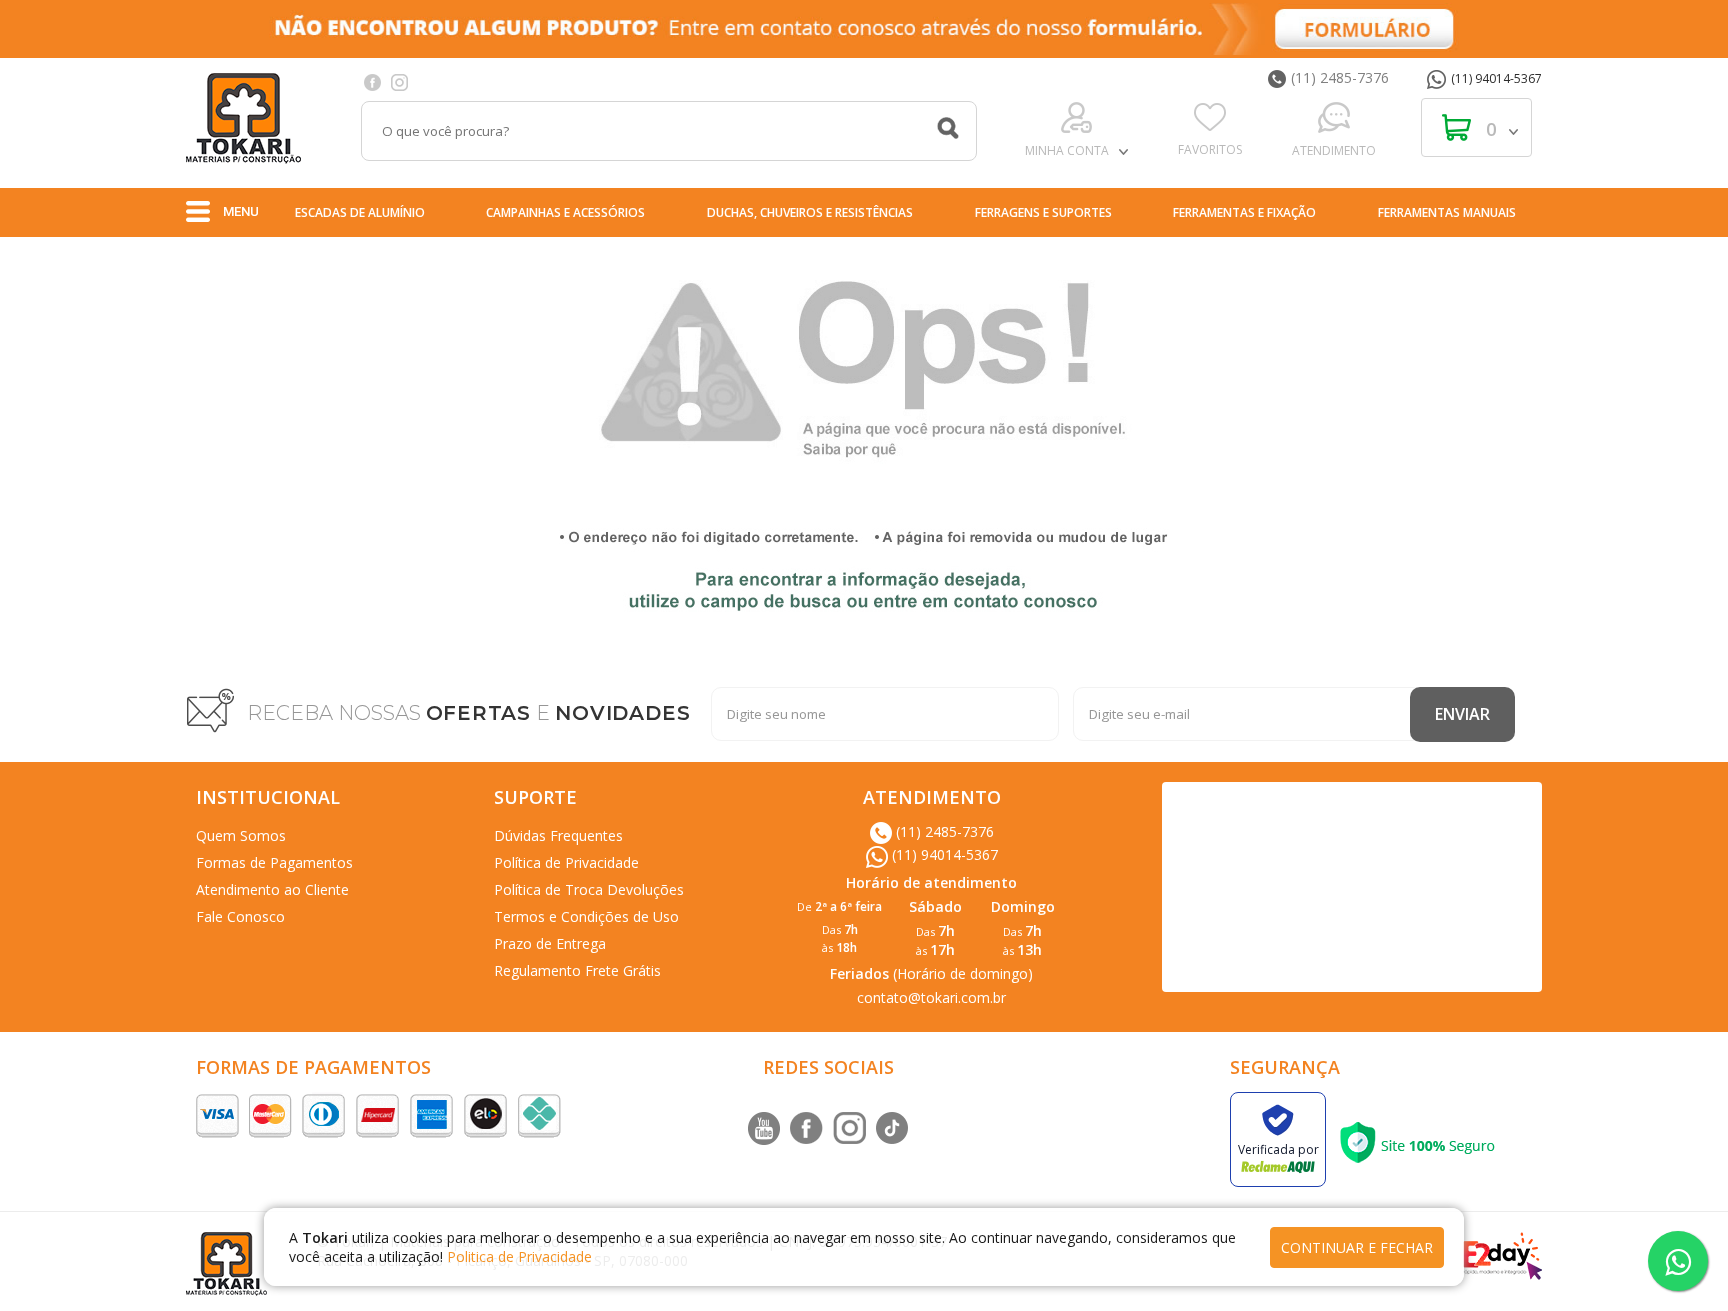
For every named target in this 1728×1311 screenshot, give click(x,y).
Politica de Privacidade (519, 1256)
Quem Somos (241, 835)
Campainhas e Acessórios (565, 212)
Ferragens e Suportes (1043, 212)
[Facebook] (373, 81)
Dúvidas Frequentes (558, 835)
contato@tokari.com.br (931, 997)
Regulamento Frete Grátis (577, 970)
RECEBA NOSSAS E (469, 713)
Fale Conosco (240, 916)
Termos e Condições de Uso (586, 916)
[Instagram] (399, 81)
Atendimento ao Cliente (272, 889)
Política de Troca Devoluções (589, 889)
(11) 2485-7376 (1340, 77)
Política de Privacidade (566, 862)
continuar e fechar (1357, 1247)
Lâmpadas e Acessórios (1266, 255)
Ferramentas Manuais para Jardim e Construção (624, 255)
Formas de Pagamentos (274, 862)
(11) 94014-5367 (1496, 78)
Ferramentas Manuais (1447, 212)
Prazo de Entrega (550, 943)
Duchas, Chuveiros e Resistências (810, 212)
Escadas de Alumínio (360, 212)
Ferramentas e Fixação (1244, 212)
